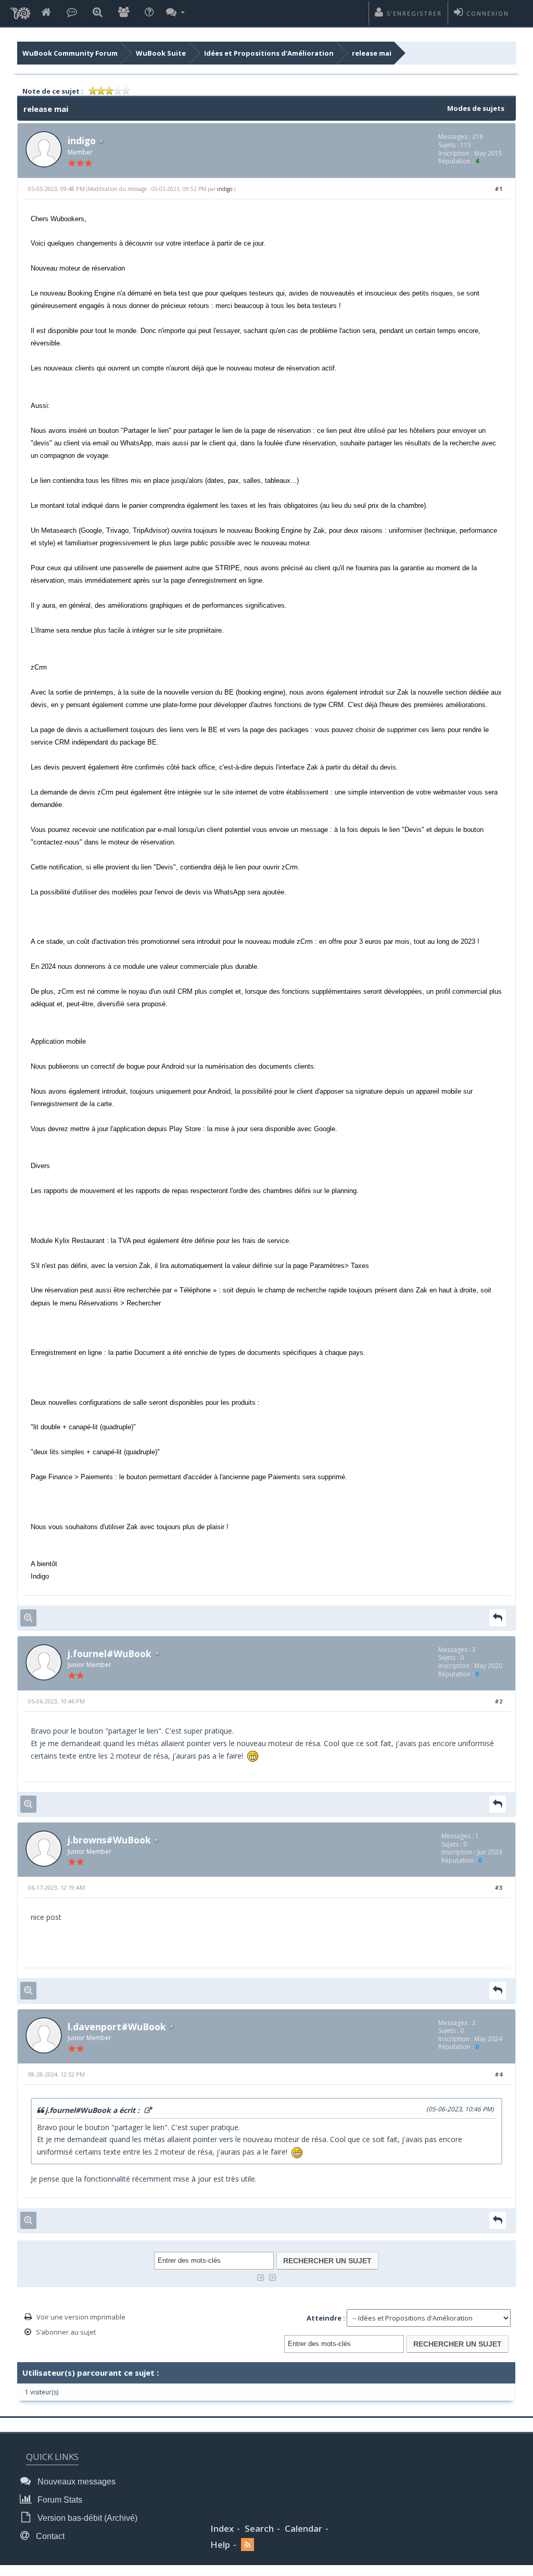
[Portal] (72, 13)
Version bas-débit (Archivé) (86, 2518)
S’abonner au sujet (66, 2332)
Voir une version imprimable (81, 2317)
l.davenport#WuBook (117, 2027)
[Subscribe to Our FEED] (248, 2545)
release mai (372, 53)
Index (222, 2528)
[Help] (149, 13)
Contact (49, 2536)
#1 (498, 189)
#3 (498, 1887)
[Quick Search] (98, 13)
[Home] (46, 13)
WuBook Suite (161, 53)
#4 (498, 2074)
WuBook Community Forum (70, 53)
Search (259, 2528)
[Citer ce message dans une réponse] (498, 1618)
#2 (498, 1701)
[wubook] (20, 10)
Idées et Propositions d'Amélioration (269, 53)
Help (220, 2545)
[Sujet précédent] (261, 2277)
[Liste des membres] (124, 13)
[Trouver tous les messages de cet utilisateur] (28, 1618)
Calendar (303, 2528)
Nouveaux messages (75, 2482)
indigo (82, 140)
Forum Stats (59, 2500)
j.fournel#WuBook (110, 1654)
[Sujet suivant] (273, 2277)
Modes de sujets (476, 108)
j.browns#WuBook (109, 1840)
